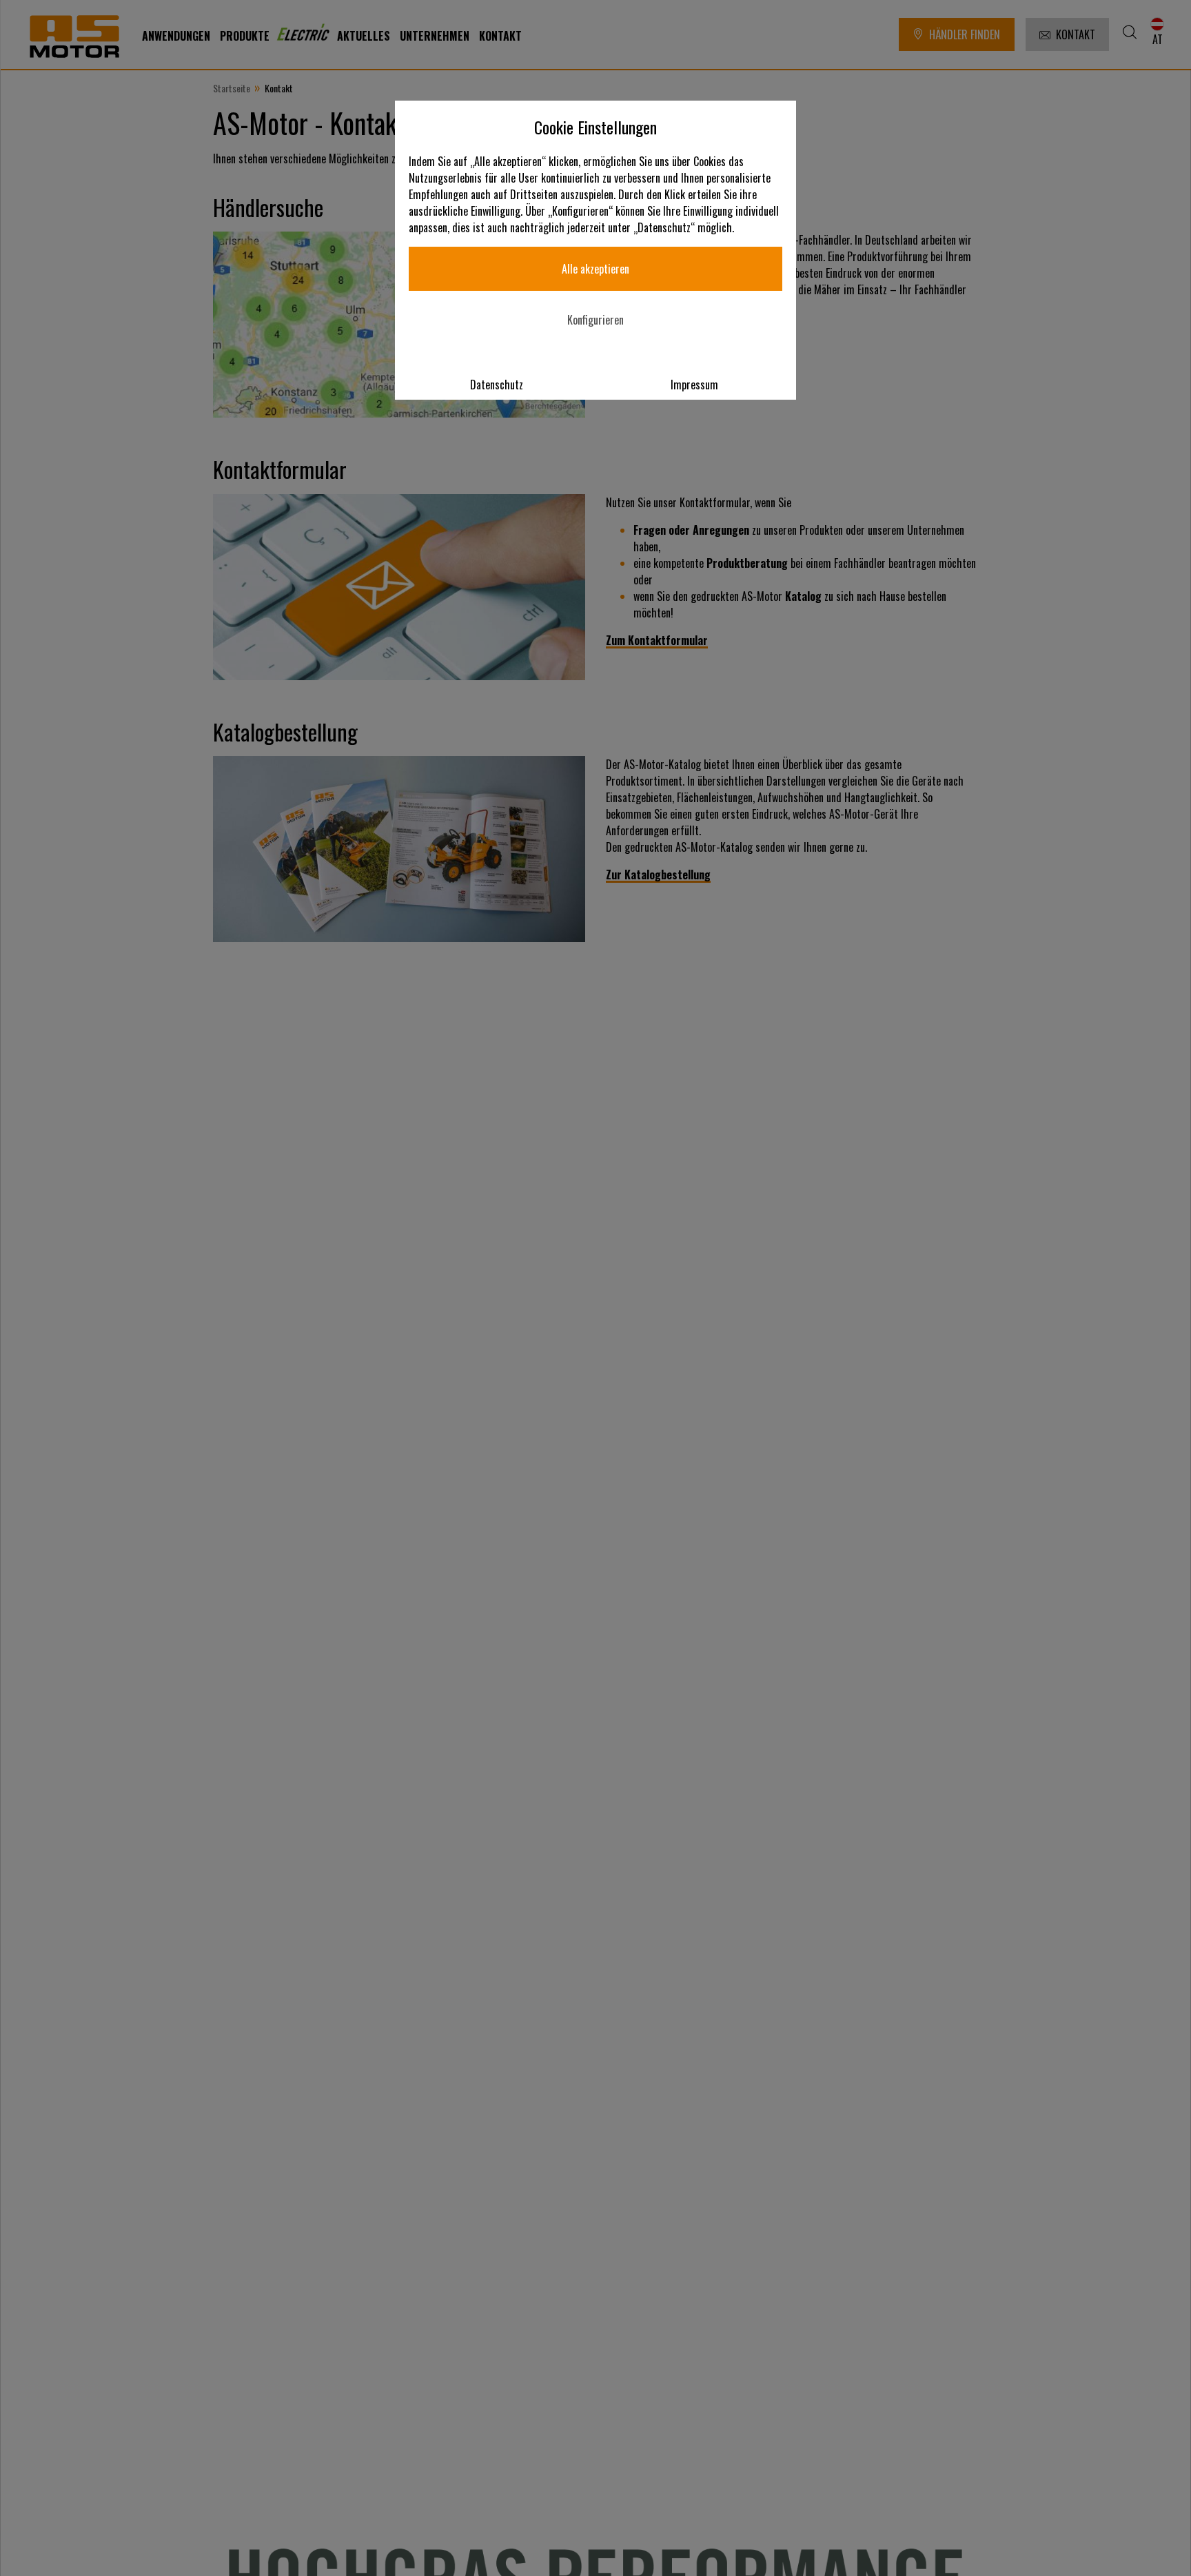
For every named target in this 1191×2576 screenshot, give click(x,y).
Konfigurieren (595, 320)
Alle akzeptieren (595, 269)
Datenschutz (497, 385)
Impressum (694, 385)
